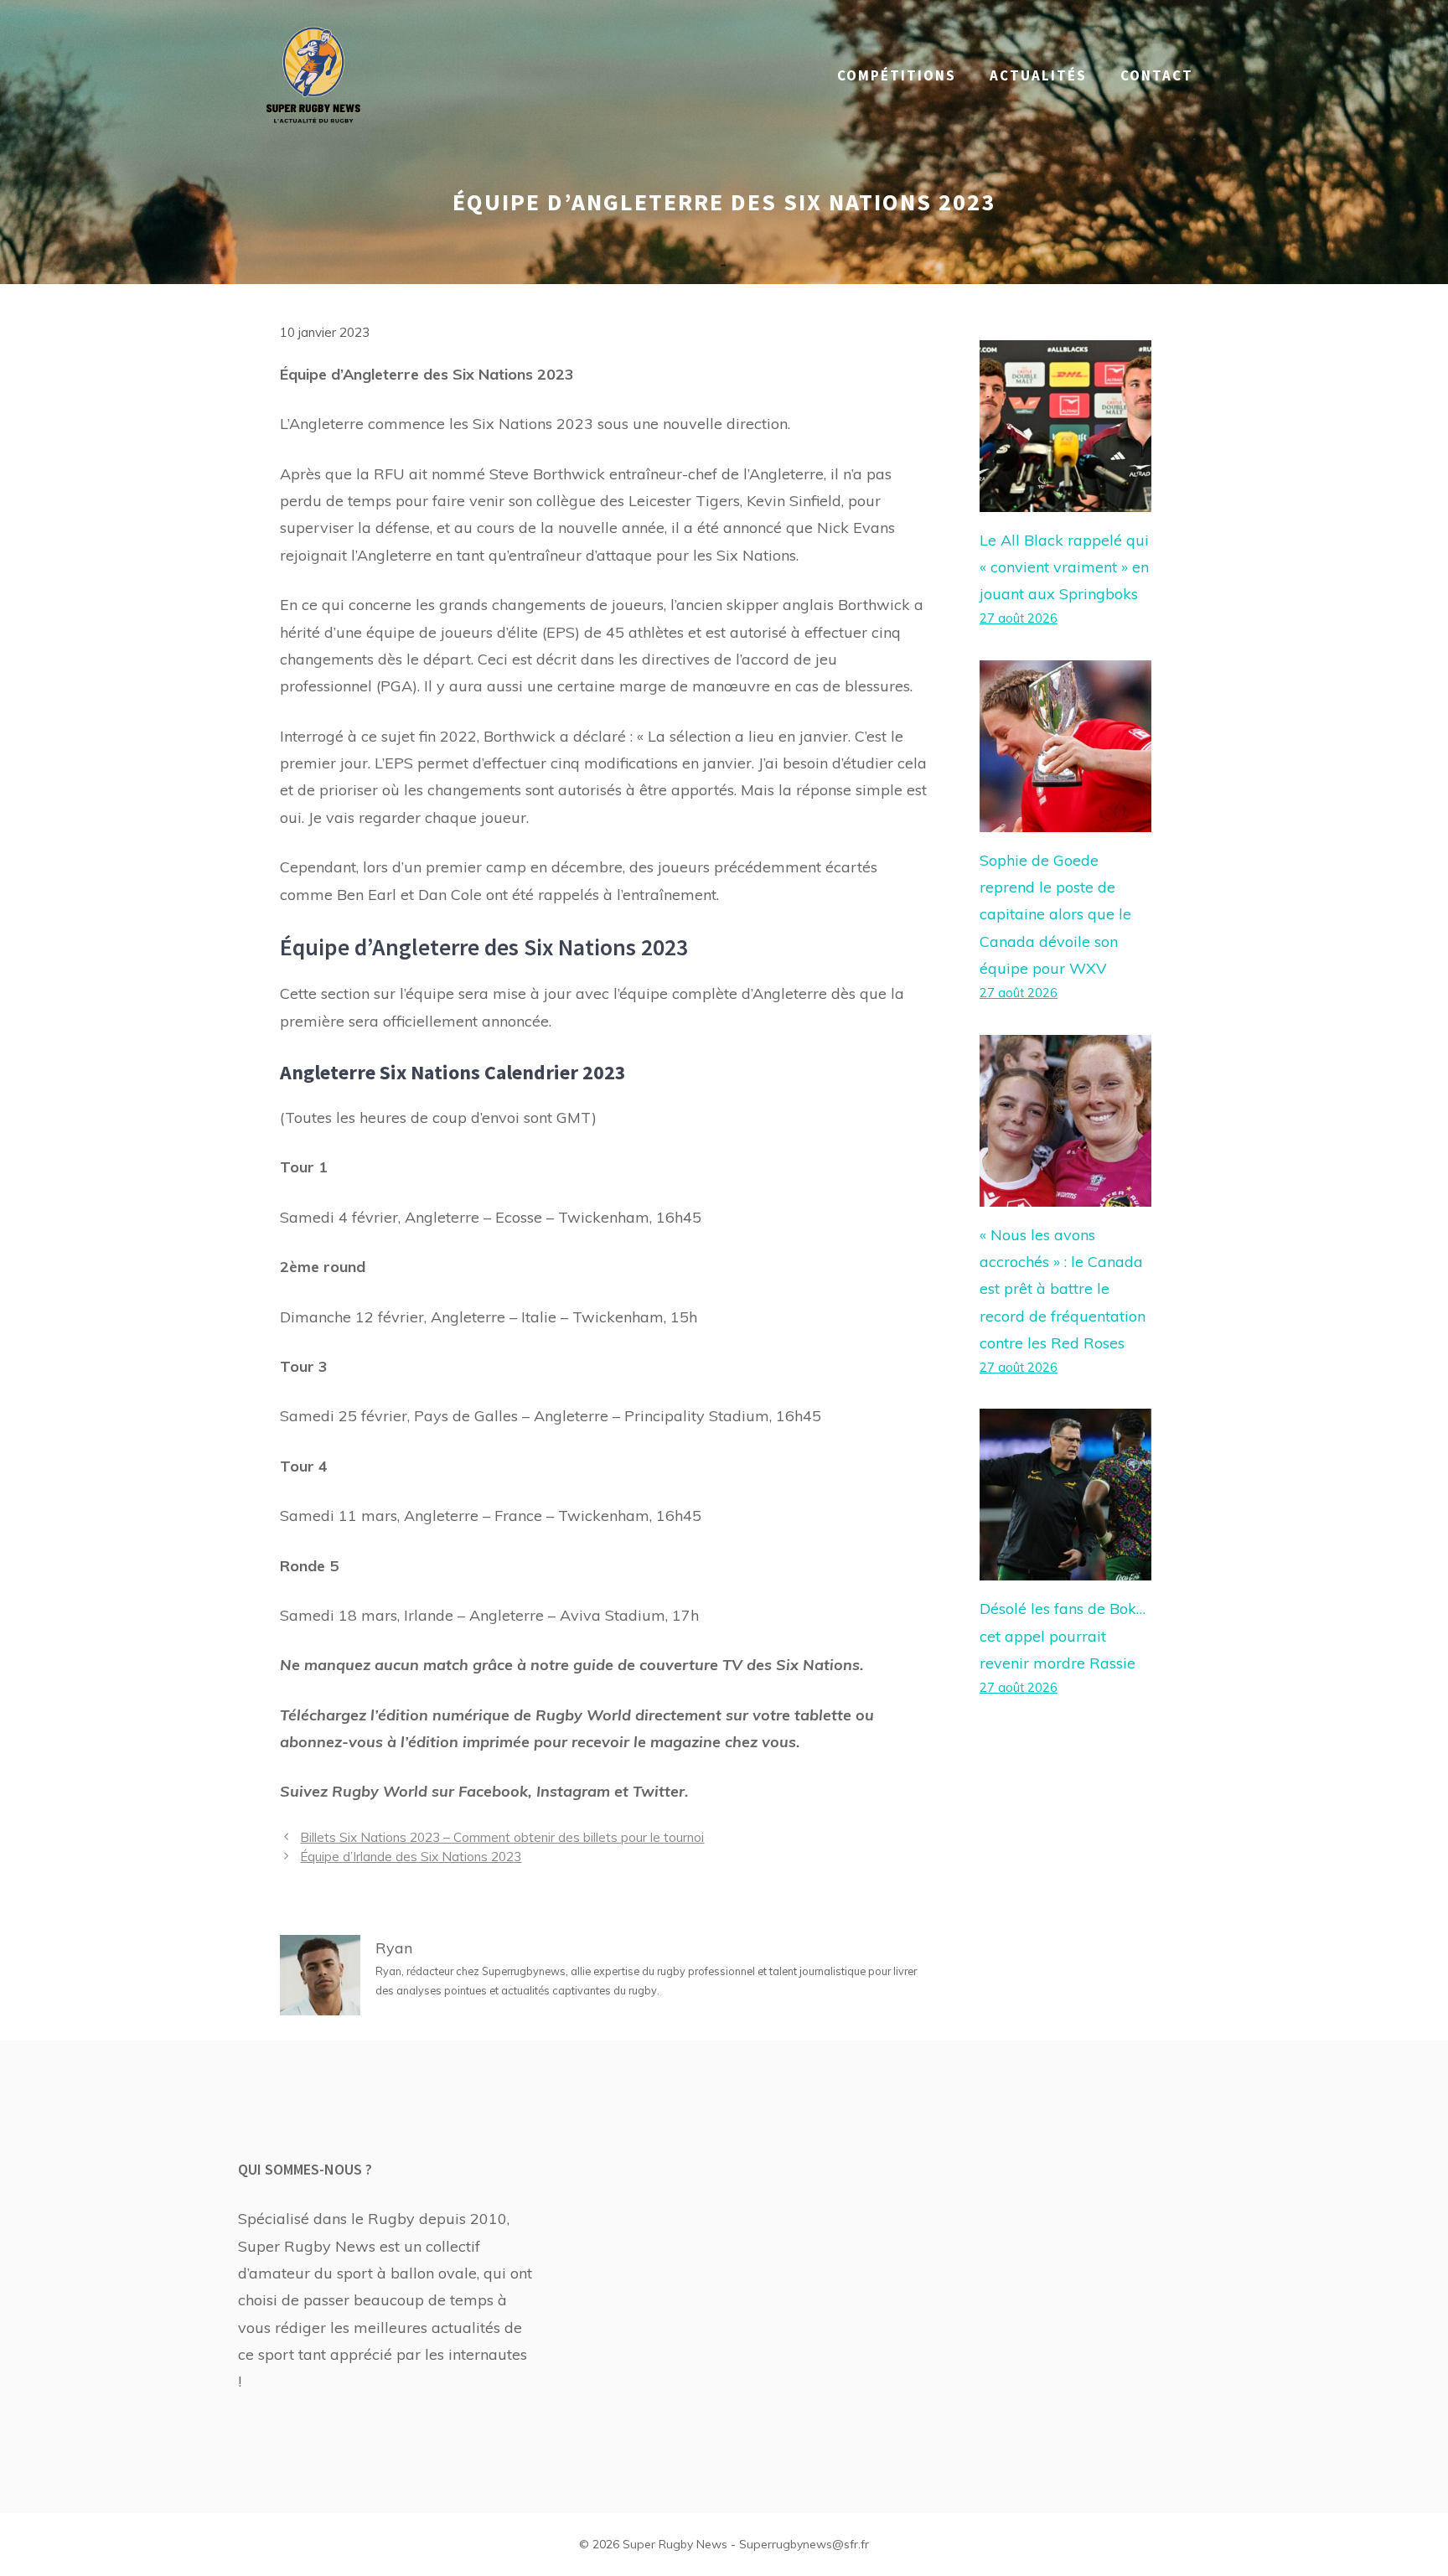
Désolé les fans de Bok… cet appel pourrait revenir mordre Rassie (1063, 1636)
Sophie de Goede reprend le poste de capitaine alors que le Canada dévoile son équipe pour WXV (1055, 915)
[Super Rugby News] (313, 74)
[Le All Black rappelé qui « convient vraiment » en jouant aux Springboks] (1065, 497)
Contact (1157, 75)
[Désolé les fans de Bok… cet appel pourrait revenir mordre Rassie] (1065, 1567)
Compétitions (897, 75)
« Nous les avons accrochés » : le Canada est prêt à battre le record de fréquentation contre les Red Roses (1063, 1289)
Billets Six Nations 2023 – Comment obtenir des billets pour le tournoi (502, 1837)
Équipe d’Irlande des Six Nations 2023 (411, 1857)
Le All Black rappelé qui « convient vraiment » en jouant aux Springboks (1064, 567)
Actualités (1038, 75)
